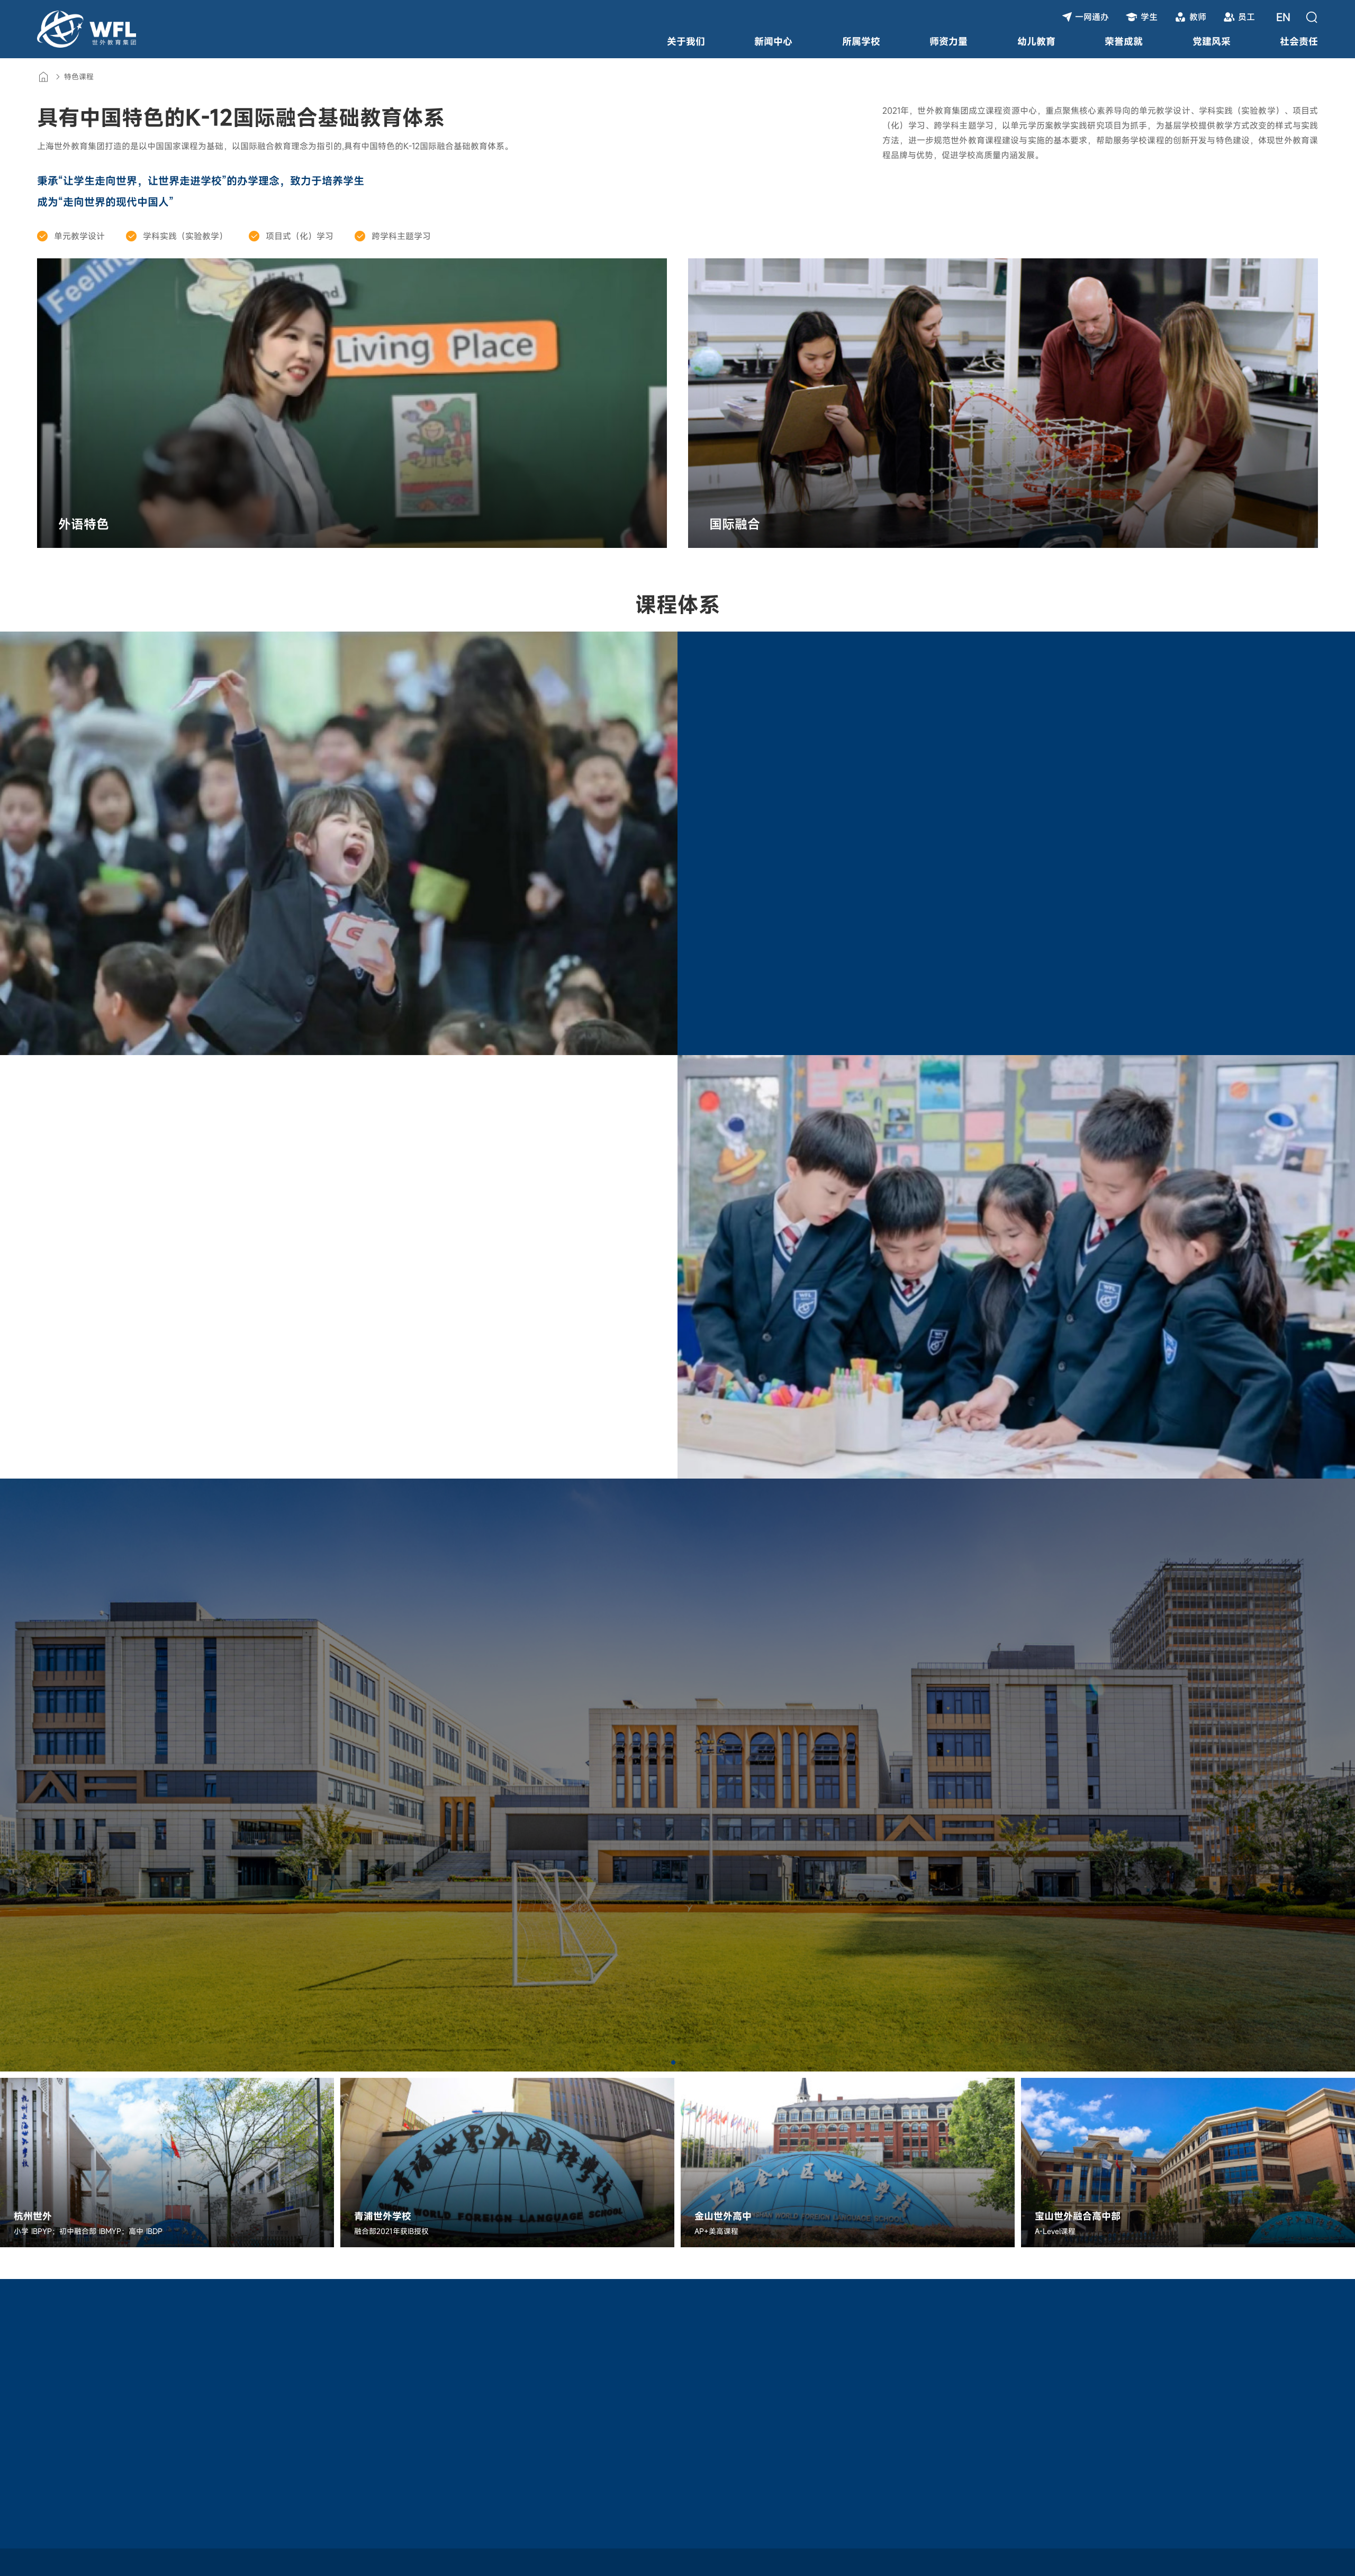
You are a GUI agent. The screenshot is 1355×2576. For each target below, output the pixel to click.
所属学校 (861, 41)
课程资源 (151, 2359)
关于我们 (686, 41)
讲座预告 (261, 2404)
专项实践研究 (158, 2404)
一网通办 (1092, 17)
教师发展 (264, 2359)
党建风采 (1212, 41)
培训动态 (261, 2385)
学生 (1149, 17)
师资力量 (948, 41)
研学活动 (56, 2359)
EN (1283, 17)
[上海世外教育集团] (87, 29)
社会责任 (1299, 41)
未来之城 (54, 2385)
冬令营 (50, 2442)
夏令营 (50, 2423)
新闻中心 (773, 41)
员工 (1246, 17)
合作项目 (261, 2423)
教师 (1198, 17)
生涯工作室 (58, 2404)
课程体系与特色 (162, 2385)
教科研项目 (153, 2423)
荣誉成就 (1124, 41)
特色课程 (79, 76)
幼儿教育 (1036, 41)
